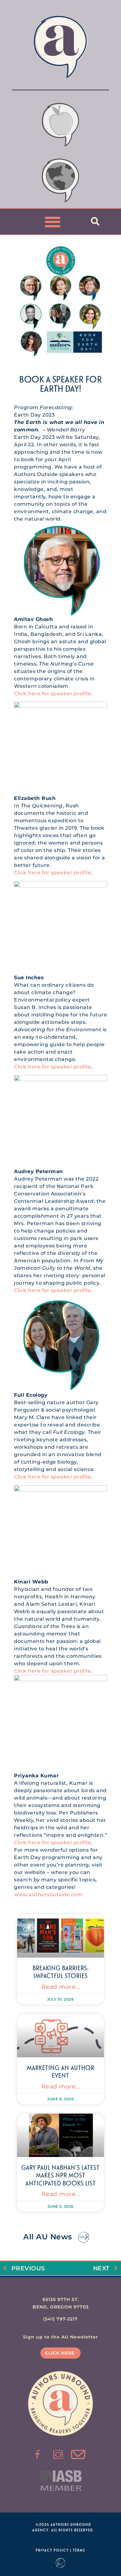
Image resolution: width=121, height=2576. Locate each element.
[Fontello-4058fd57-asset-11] (38, 2455)
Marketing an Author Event (61, 2071)
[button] (53, 222)
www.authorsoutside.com (48, 1895)
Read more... (61, 1987)
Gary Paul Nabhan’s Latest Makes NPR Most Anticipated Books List (60, 2175)
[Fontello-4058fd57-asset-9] (58, 2455)
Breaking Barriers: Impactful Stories (61, 1972)
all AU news (48, 2237)
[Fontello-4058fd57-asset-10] (78, 2455)
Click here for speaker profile (52, 694)
